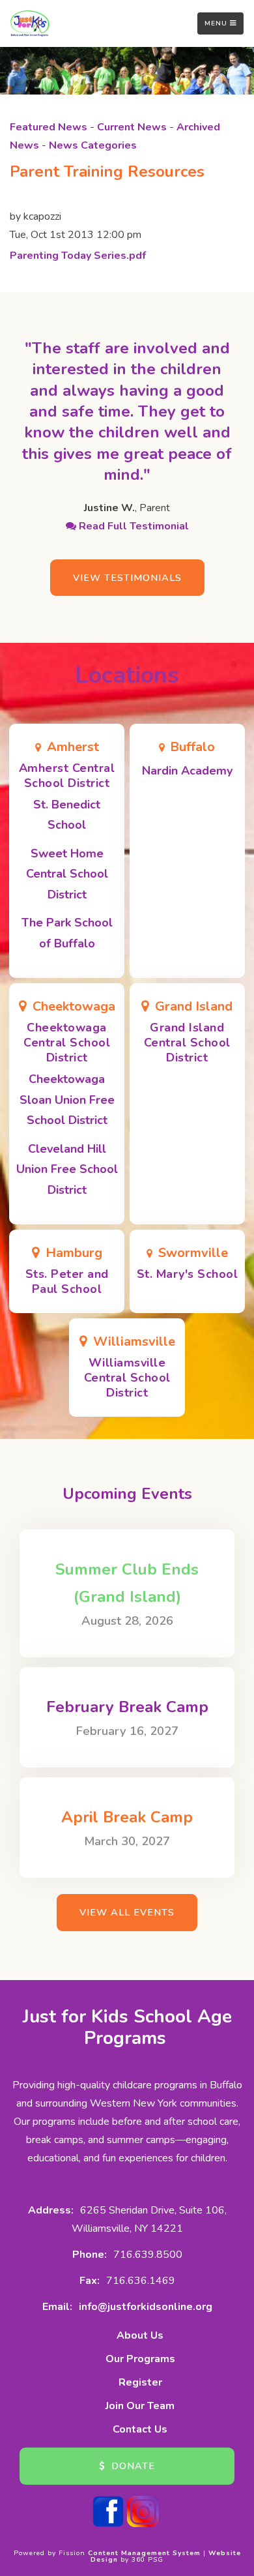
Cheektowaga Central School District (67, 1043)
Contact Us (140, 2429)
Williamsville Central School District (127, 1378)
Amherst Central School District (67, 776)
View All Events (127, 1912)
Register (140, 2382)
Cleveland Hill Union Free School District (67, 1169)
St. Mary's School (188, 1274)
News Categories (93, 145)
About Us (140, 2335)
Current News (132, 127)
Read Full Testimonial (133, 526)
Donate (132, 2466)
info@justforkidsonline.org (146, 2307)
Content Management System (144, 2553)
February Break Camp (127, 1707)
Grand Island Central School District (187, 1043)
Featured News (49, 127)
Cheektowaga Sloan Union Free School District (67, 1100)
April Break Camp (127, 1817)
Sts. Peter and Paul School (67, 1281)
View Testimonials (127, 578)
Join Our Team (140, 2406)
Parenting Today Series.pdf (78, 256)
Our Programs (140, 2359)
